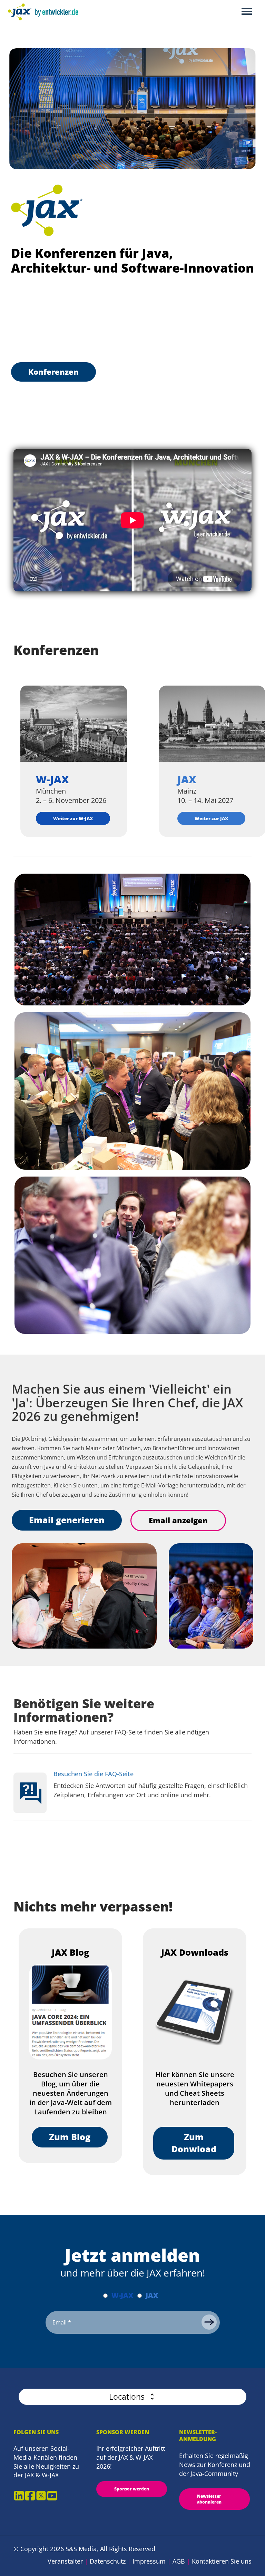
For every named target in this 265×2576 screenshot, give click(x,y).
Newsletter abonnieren (209, 2499)
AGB (179, 2561)
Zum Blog (70, 2137)
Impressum (149, 2561)
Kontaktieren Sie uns (222, 2561)
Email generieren (67, 1520)
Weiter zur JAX (211, 818)
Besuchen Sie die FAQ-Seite (94, 1774)
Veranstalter (65, 2561)
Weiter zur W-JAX (73, 818)
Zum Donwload (194, 2143)
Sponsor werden (132, 2489)
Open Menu (247, 12)
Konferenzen (53, 372)
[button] (132, 2397)
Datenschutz (108, 2561)
